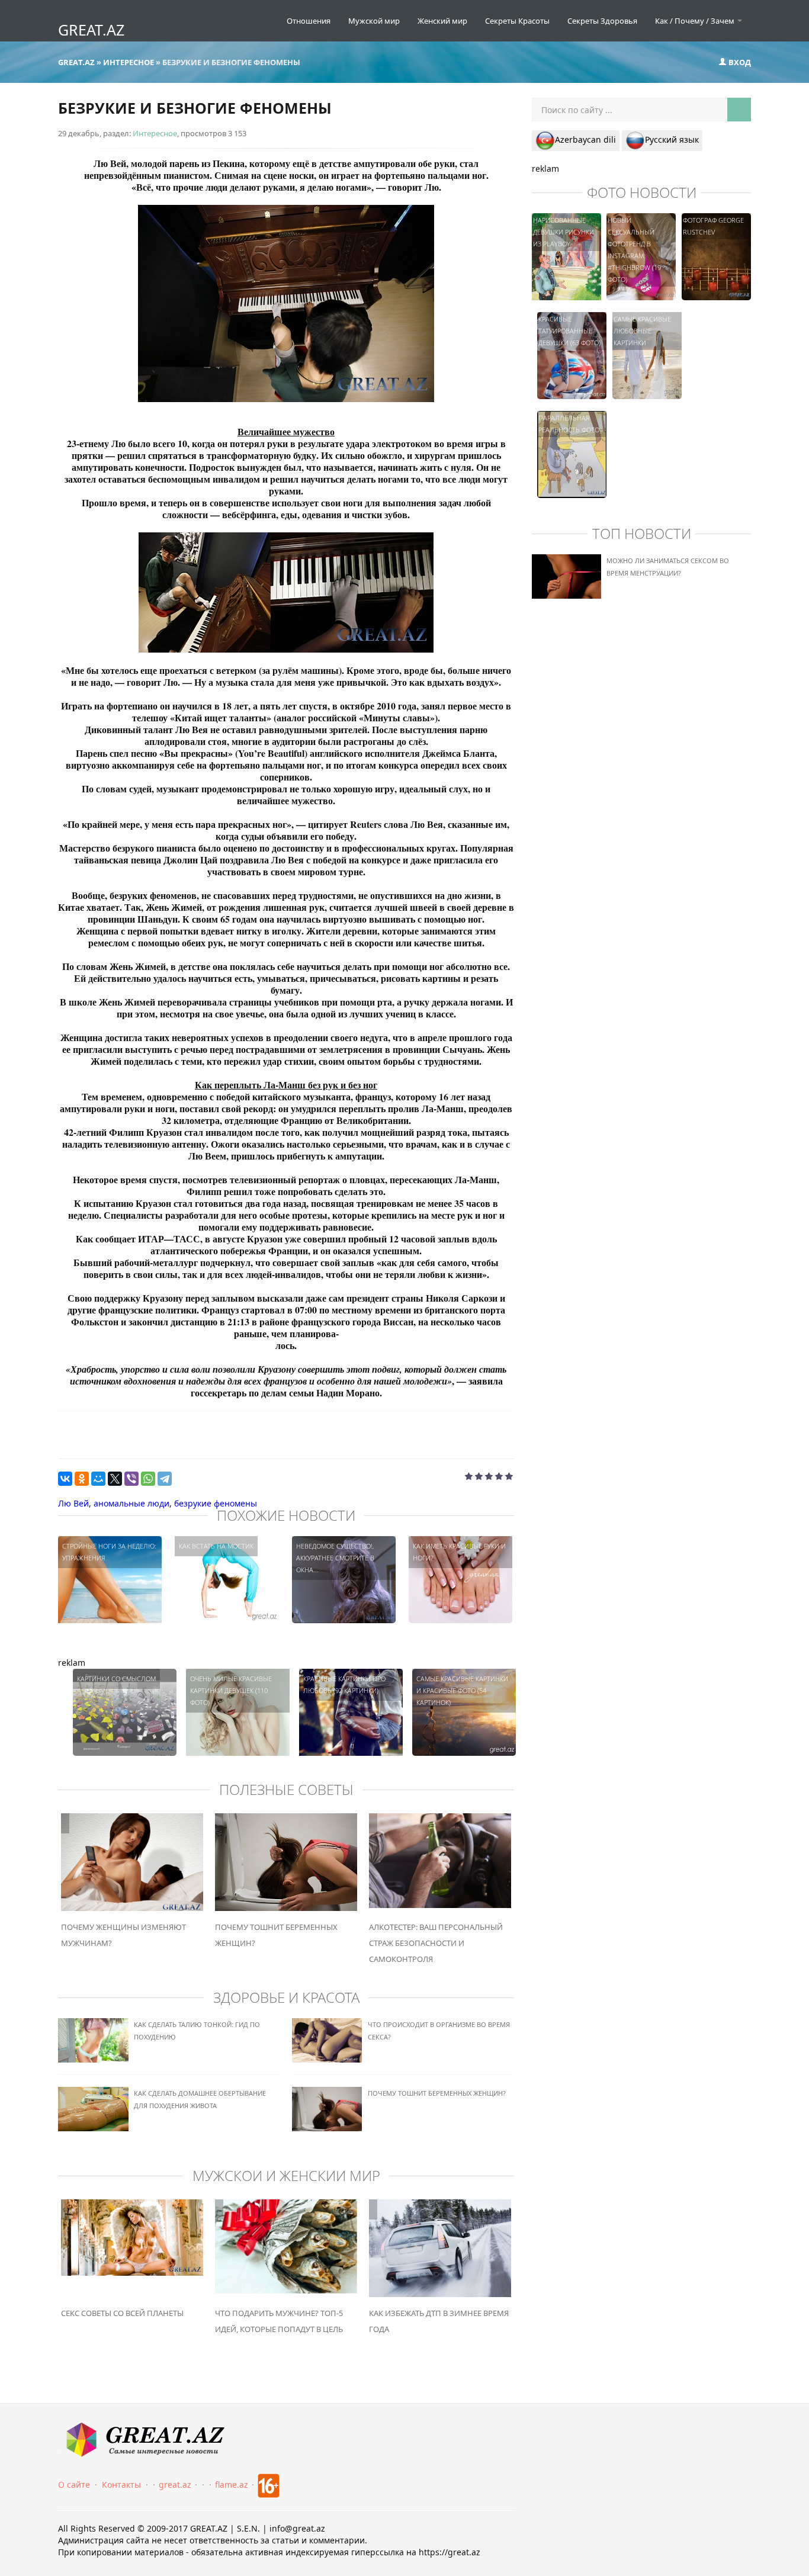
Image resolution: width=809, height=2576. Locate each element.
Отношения (309, 21)
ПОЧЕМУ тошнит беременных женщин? (437, 2093)
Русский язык (672, 139)
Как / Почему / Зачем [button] (696, 21)
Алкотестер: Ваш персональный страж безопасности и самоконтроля (436, 1943)
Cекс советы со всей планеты (122, 2313)
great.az (175, 2485)
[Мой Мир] (98, 1479)
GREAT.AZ (91, 30)
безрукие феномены (216, 1503)
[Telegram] (165, 1479)
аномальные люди (131, 1503)
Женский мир (442, 21)
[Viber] (131, 1479)
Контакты (121, 2485)
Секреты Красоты (517, 21)
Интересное (155, 133)
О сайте (74, 2485)
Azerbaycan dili (585, 139)
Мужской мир (374, 21)
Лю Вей (73, 1503)
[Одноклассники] (82, 1479)
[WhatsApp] (148, 1479)
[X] (115, 1479)
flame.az (232, 2485)
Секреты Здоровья (602, 21)
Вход (739, 62)
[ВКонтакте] (65, 1479)
